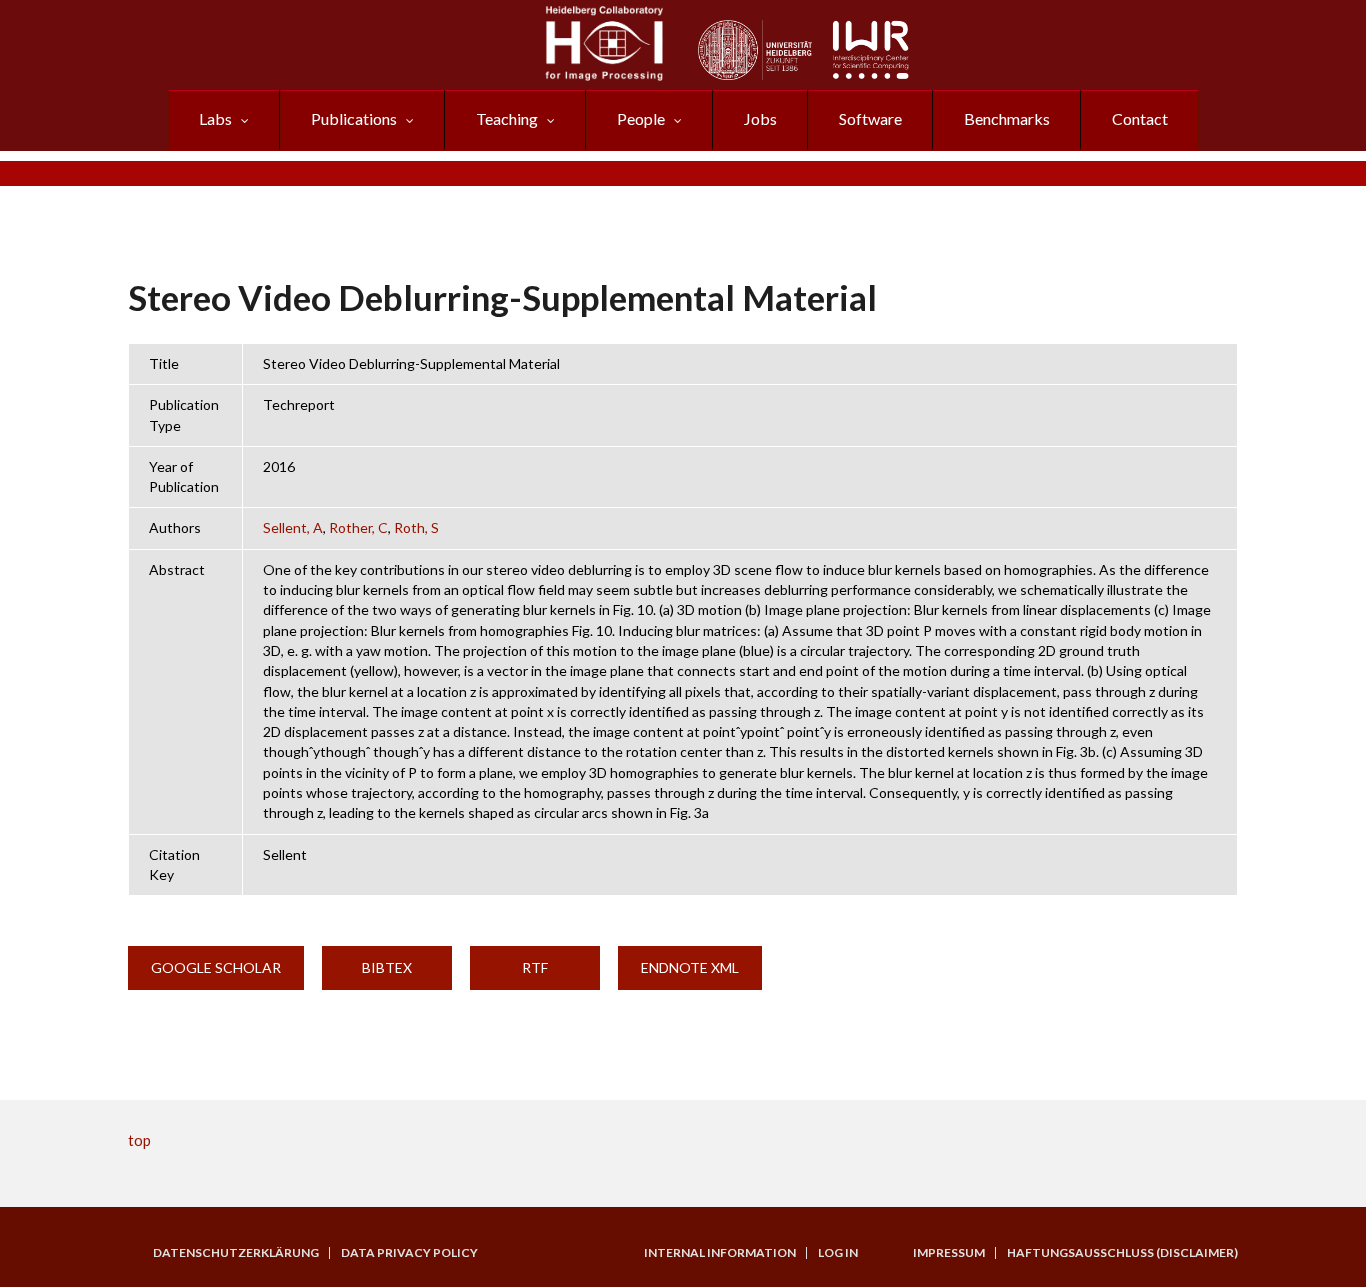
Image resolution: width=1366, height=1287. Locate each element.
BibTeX (387, 967)
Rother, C (358, 527)
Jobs (760, 118)
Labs (215, 118)
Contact (1140, 118)
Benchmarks (1007, 118)
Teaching (507, 118)
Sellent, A (293, 527)
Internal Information (720, 1253)
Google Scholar (216, 967)
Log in (838, 1253)
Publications (354, 118)
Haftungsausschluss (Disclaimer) (1122, 1253)
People (641, 118)
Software (870, 118)
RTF (535, 967)
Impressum (949, 1253)
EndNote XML (690, 967)
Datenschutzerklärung (236, 1253)
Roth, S (416, 527)
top (139, 1140)
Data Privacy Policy (409, 1253)
